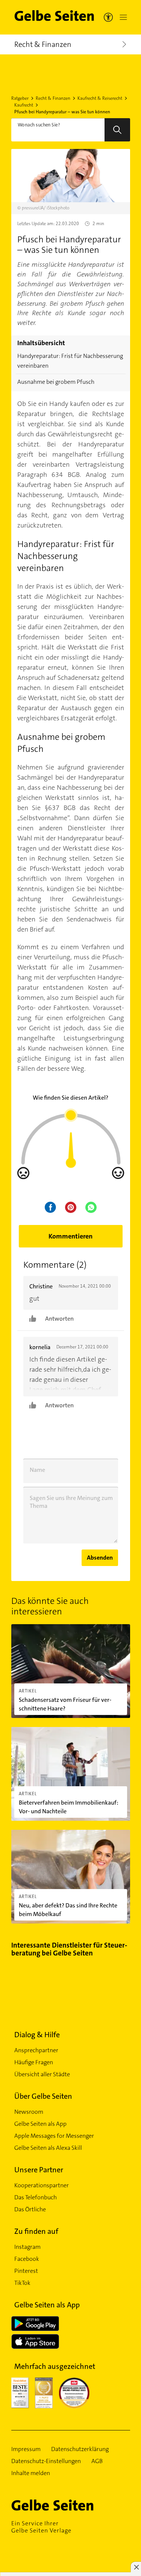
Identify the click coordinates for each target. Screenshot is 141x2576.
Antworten (59, 1319)
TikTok (22, 2283)
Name (37, 1470)
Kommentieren (70, 1236)
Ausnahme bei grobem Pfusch (56, 382)
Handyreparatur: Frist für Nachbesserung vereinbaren (70, 361)
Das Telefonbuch (36, 2197)
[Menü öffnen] (122, 17)
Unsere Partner (39, 2170)
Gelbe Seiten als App (40, 2124)
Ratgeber (20, 98)
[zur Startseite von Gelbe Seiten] (66, 2505)
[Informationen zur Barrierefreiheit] (108, 17)
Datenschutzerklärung (80, 2449)
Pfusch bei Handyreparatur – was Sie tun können (62, 112)
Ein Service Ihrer (41, 2527)
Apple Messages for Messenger (54, 2136)
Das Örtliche (30, 2209)
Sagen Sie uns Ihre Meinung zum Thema (71, 1502)
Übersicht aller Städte (42, 2074)
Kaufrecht (24, 105)
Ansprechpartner (36, 2050)
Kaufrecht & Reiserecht (100, 98)
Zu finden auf (36, 2231)
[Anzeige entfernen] (136, 2567)
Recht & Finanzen (53, 98)
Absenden (100, 1558)
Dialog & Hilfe (37, 2035)
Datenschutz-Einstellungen (46, 2461)
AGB (97, 2461)
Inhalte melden (31, 2473)
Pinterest (26, 2271)
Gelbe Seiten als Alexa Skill (48, 2148)
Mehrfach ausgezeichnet (55, 2366)
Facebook (27, 2259)
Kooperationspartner (42, 2185)
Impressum (26, 2449)
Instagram (27, 2247)
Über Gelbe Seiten (43, 2096)
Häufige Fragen (34, 2062)
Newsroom (29, 2112)
